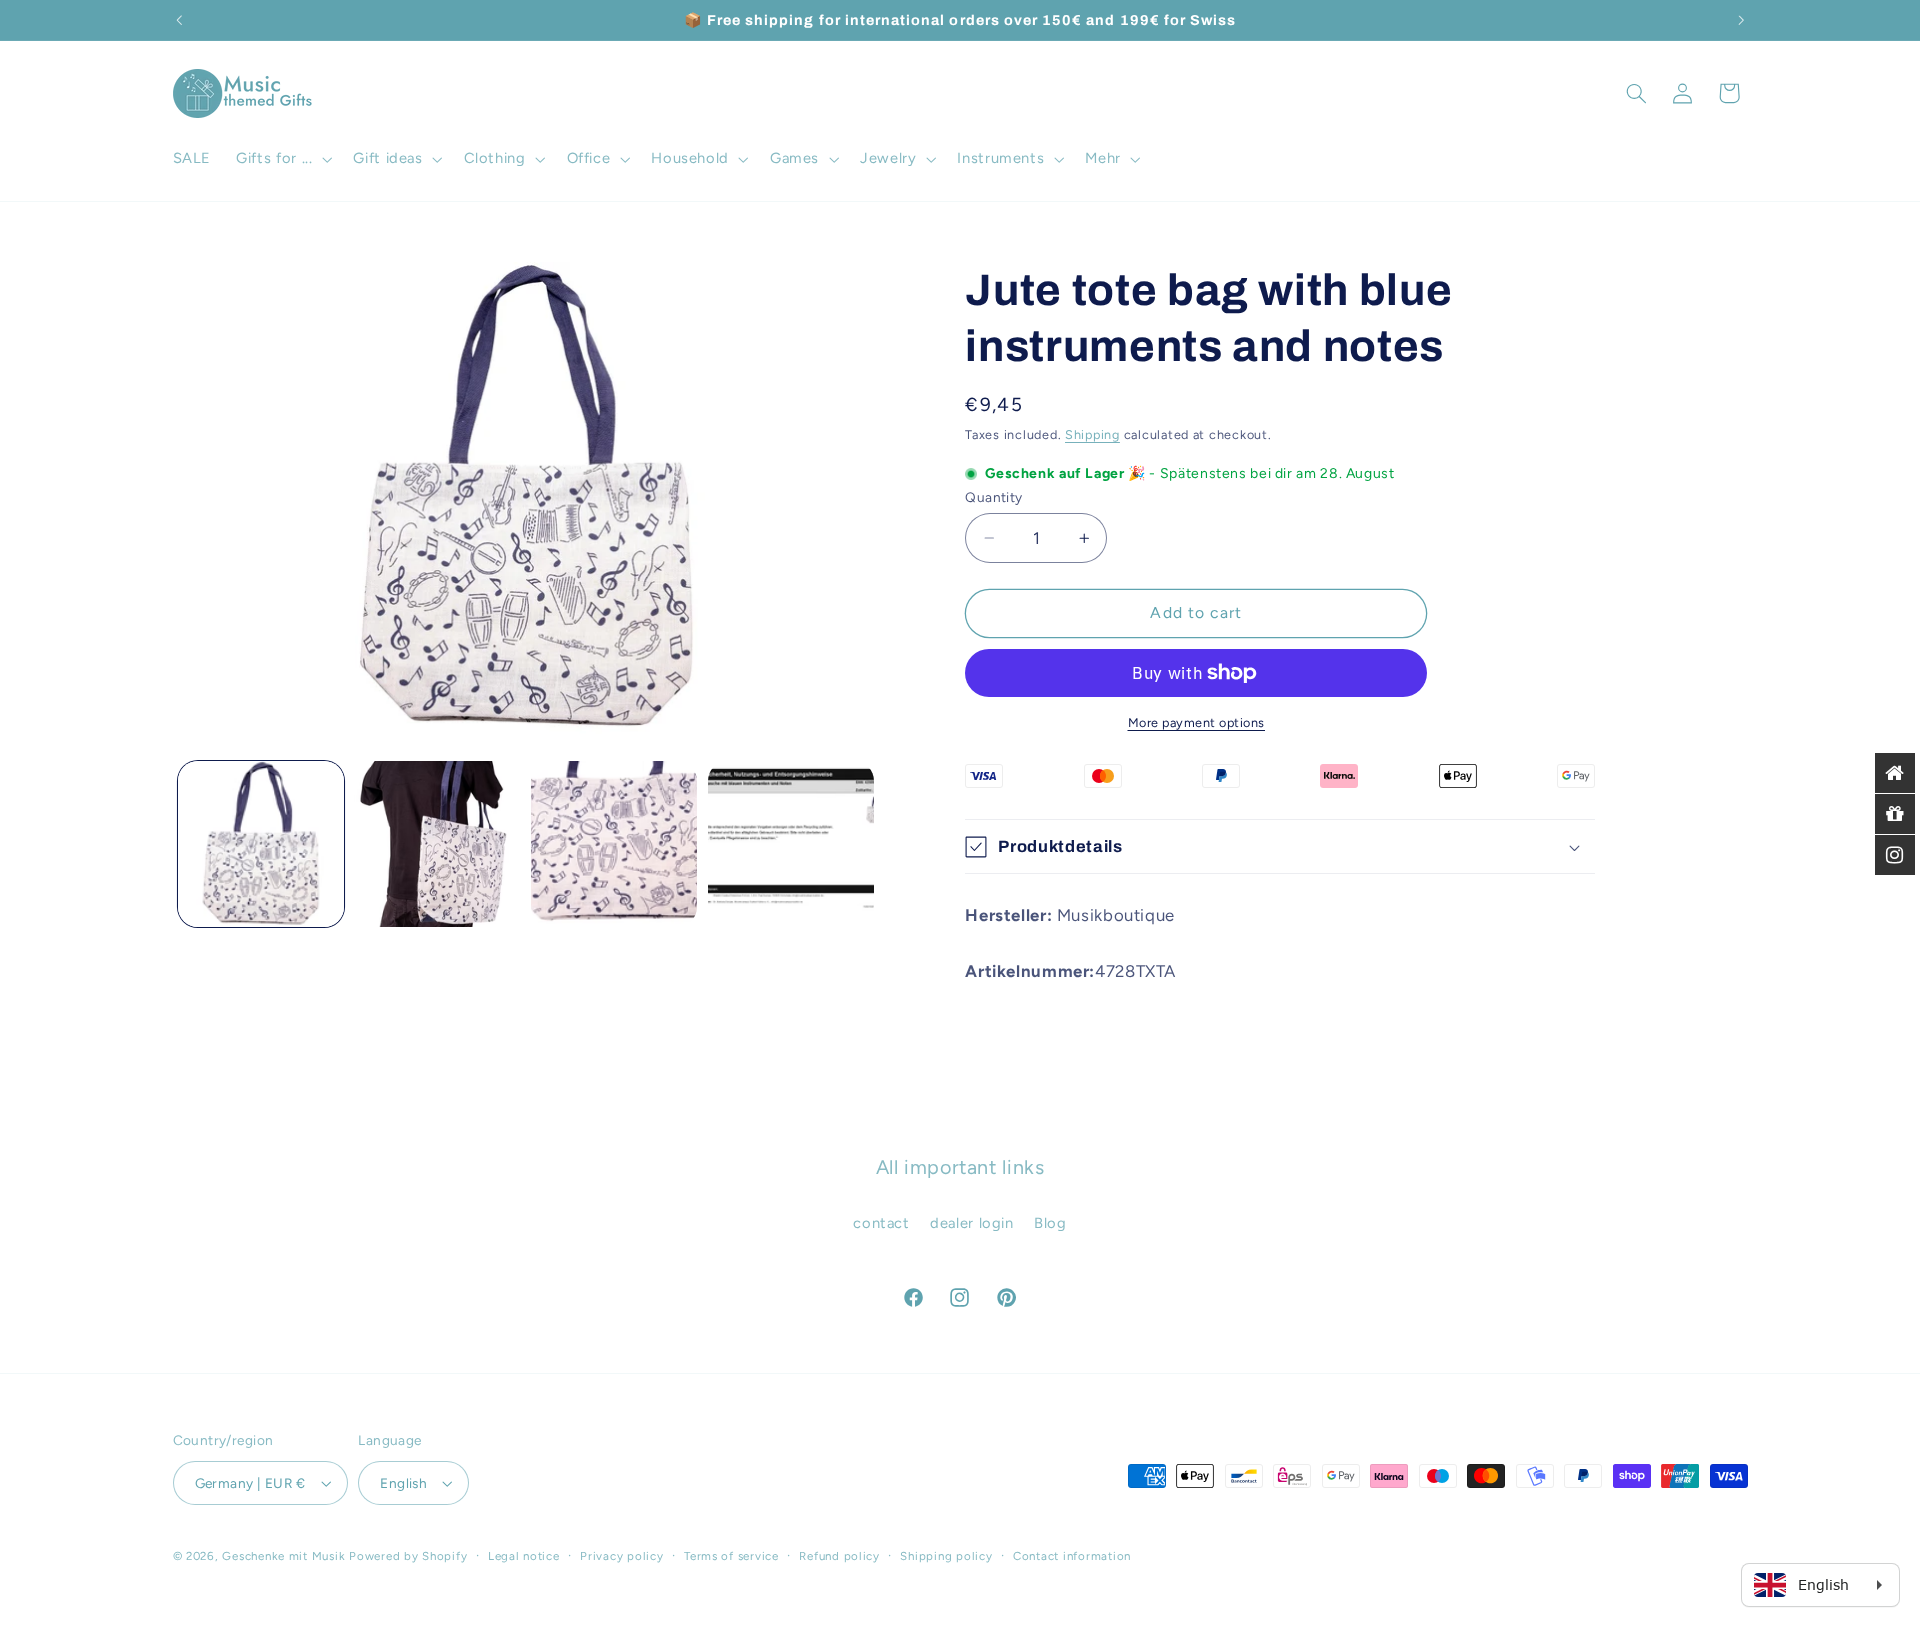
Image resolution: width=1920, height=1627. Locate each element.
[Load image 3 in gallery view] (614, 844)
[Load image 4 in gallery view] (791, 844)
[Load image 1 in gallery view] (261, 844)
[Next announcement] (1741, 20)
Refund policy (839, 1556)
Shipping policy (946, 1556)
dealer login (972, 1223)
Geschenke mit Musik (283, 1556)
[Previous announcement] (179, 20)
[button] (282, 159)
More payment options (1197, 722)
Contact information (1072, 1556)
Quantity (993, 497)
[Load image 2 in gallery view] (437, 844)
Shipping (1092, 434)
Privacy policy (621, 1556)
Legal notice (524, 1556)
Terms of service (731, 1556)
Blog (1050, 1223)
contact (881, 1223)
